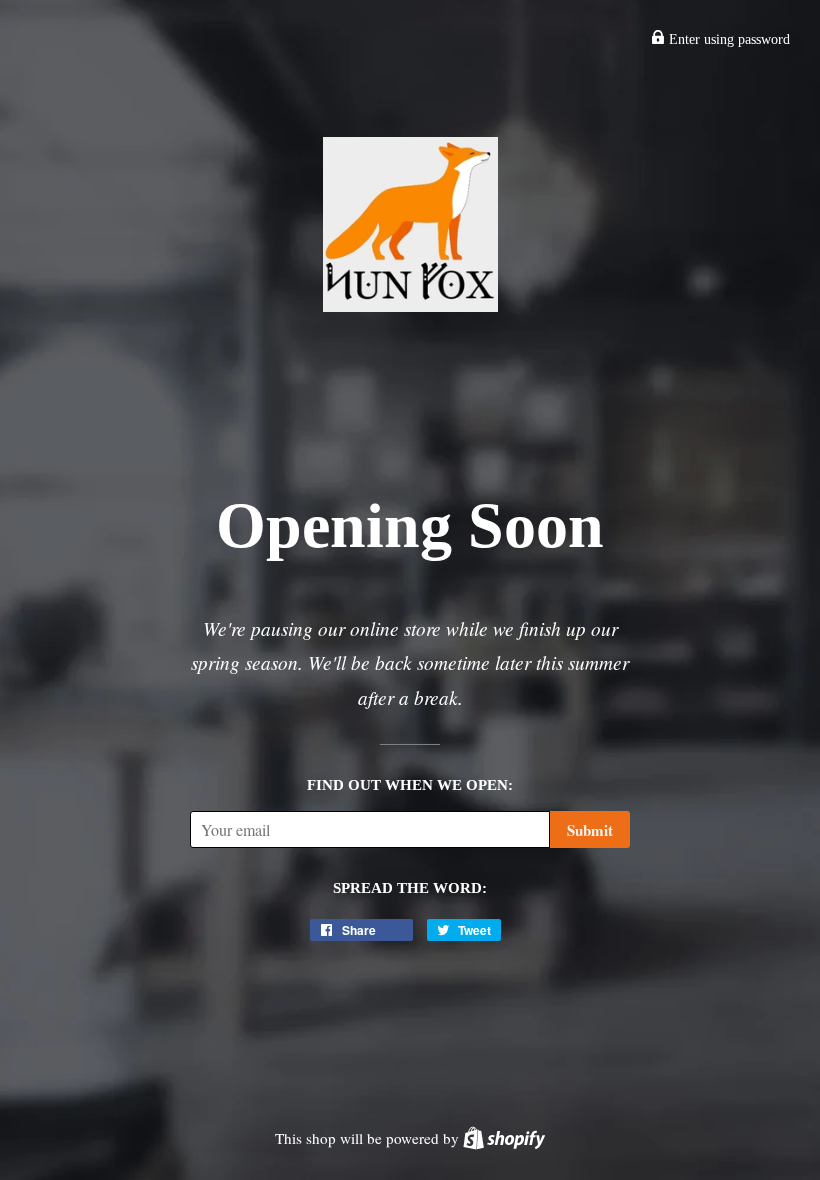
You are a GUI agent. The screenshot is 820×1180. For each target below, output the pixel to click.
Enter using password (727, 39)
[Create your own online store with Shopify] (504, 1138)
